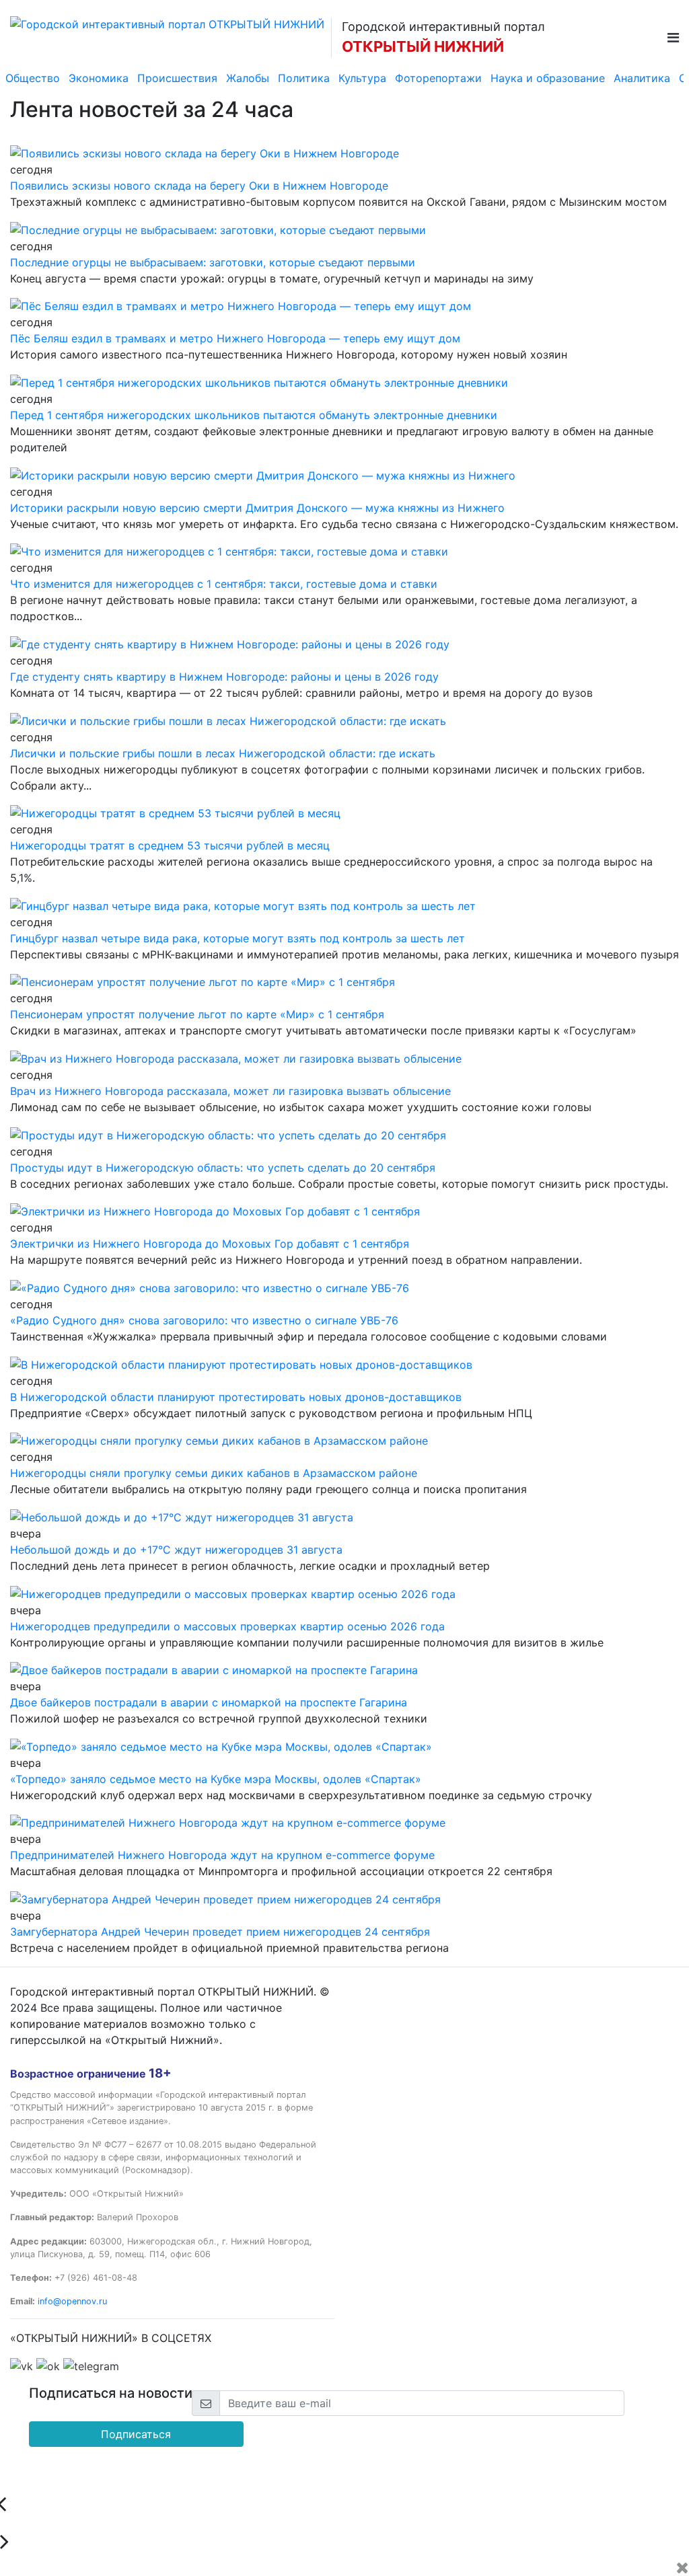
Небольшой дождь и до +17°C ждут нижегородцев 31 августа (176, 1550)
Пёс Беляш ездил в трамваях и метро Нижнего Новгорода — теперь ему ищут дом (235, 338)
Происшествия (177, 78)
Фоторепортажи (438, 78)
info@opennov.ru (72, 2301)
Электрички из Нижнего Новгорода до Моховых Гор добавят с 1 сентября (210, 1244)
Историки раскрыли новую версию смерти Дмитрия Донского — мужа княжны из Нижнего (257, 508)
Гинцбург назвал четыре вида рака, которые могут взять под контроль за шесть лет (238, 938)
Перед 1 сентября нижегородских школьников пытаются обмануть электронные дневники (254, 415)
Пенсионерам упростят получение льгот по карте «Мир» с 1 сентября (197, 1014)
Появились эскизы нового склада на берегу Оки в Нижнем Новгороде (199, 186)
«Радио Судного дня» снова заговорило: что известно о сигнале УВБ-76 (204, 1320)
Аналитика (642, 78)
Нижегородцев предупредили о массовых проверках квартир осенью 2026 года (227, 1626)
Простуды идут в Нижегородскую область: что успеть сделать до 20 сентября (223, 1168)
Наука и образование (548, 78)
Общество (33, 78)
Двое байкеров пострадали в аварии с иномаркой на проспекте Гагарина (209, 1702)
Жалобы (248, 78)
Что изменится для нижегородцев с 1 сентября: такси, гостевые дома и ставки (224, 584)
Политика (304, 78)
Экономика (99, 78)
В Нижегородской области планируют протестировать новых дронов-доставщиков (236, 1397)
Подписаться (136, 2434)
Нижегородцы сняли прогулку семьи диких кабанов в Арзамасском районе (214, 1473)
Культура (362, 78)
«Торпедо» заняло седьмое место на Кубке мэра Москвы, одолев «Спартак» (216, 1779)
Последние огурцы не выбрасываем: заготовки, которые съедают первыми (213, 262)
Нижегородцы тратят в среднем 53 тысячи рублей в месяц (170, 845)
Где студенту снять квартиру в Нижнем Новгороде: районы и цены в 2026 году (224, 677)
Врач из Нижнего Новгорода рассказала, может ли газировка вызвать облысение (230, 1091)
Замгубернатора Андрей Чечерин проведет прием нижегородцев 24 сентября (220, 1932)
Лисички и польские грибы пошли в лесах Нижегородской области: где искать (223, 753)
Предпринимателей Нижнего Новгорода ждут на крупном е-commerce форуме (222, 1855)
